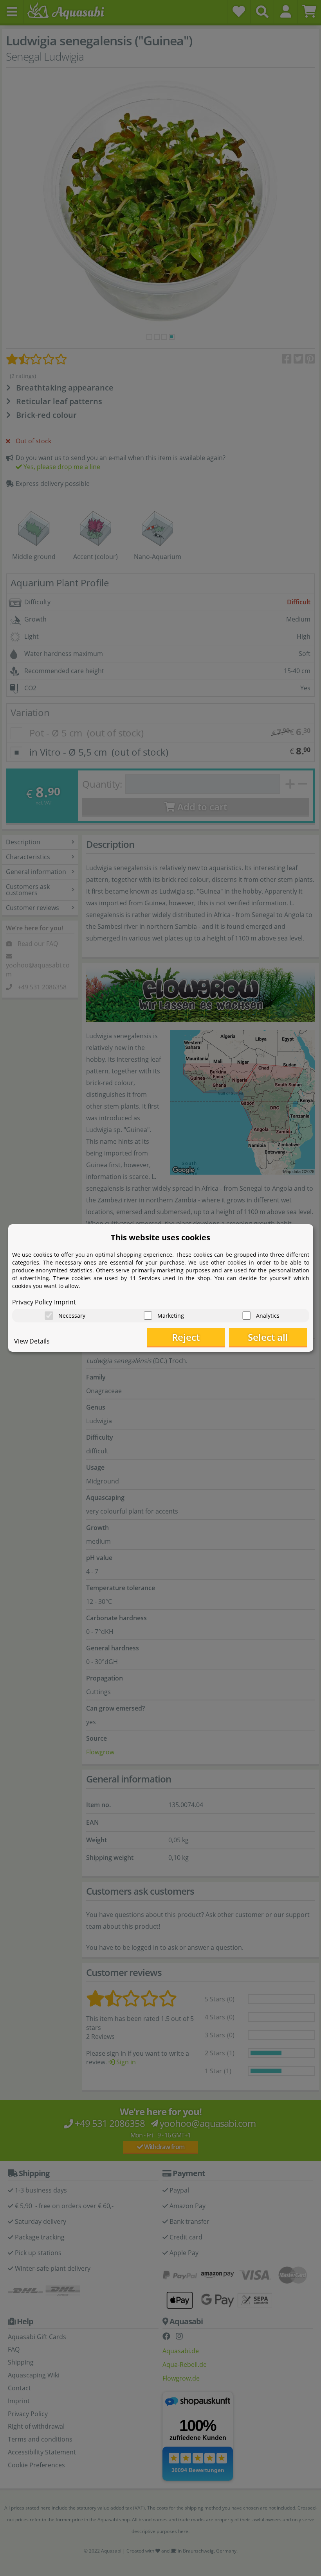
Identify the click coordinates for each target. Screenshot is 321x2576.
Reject (186, 1337)
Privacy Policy (32, 1302)
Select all (268, 1337)
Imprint (65, 1302)
